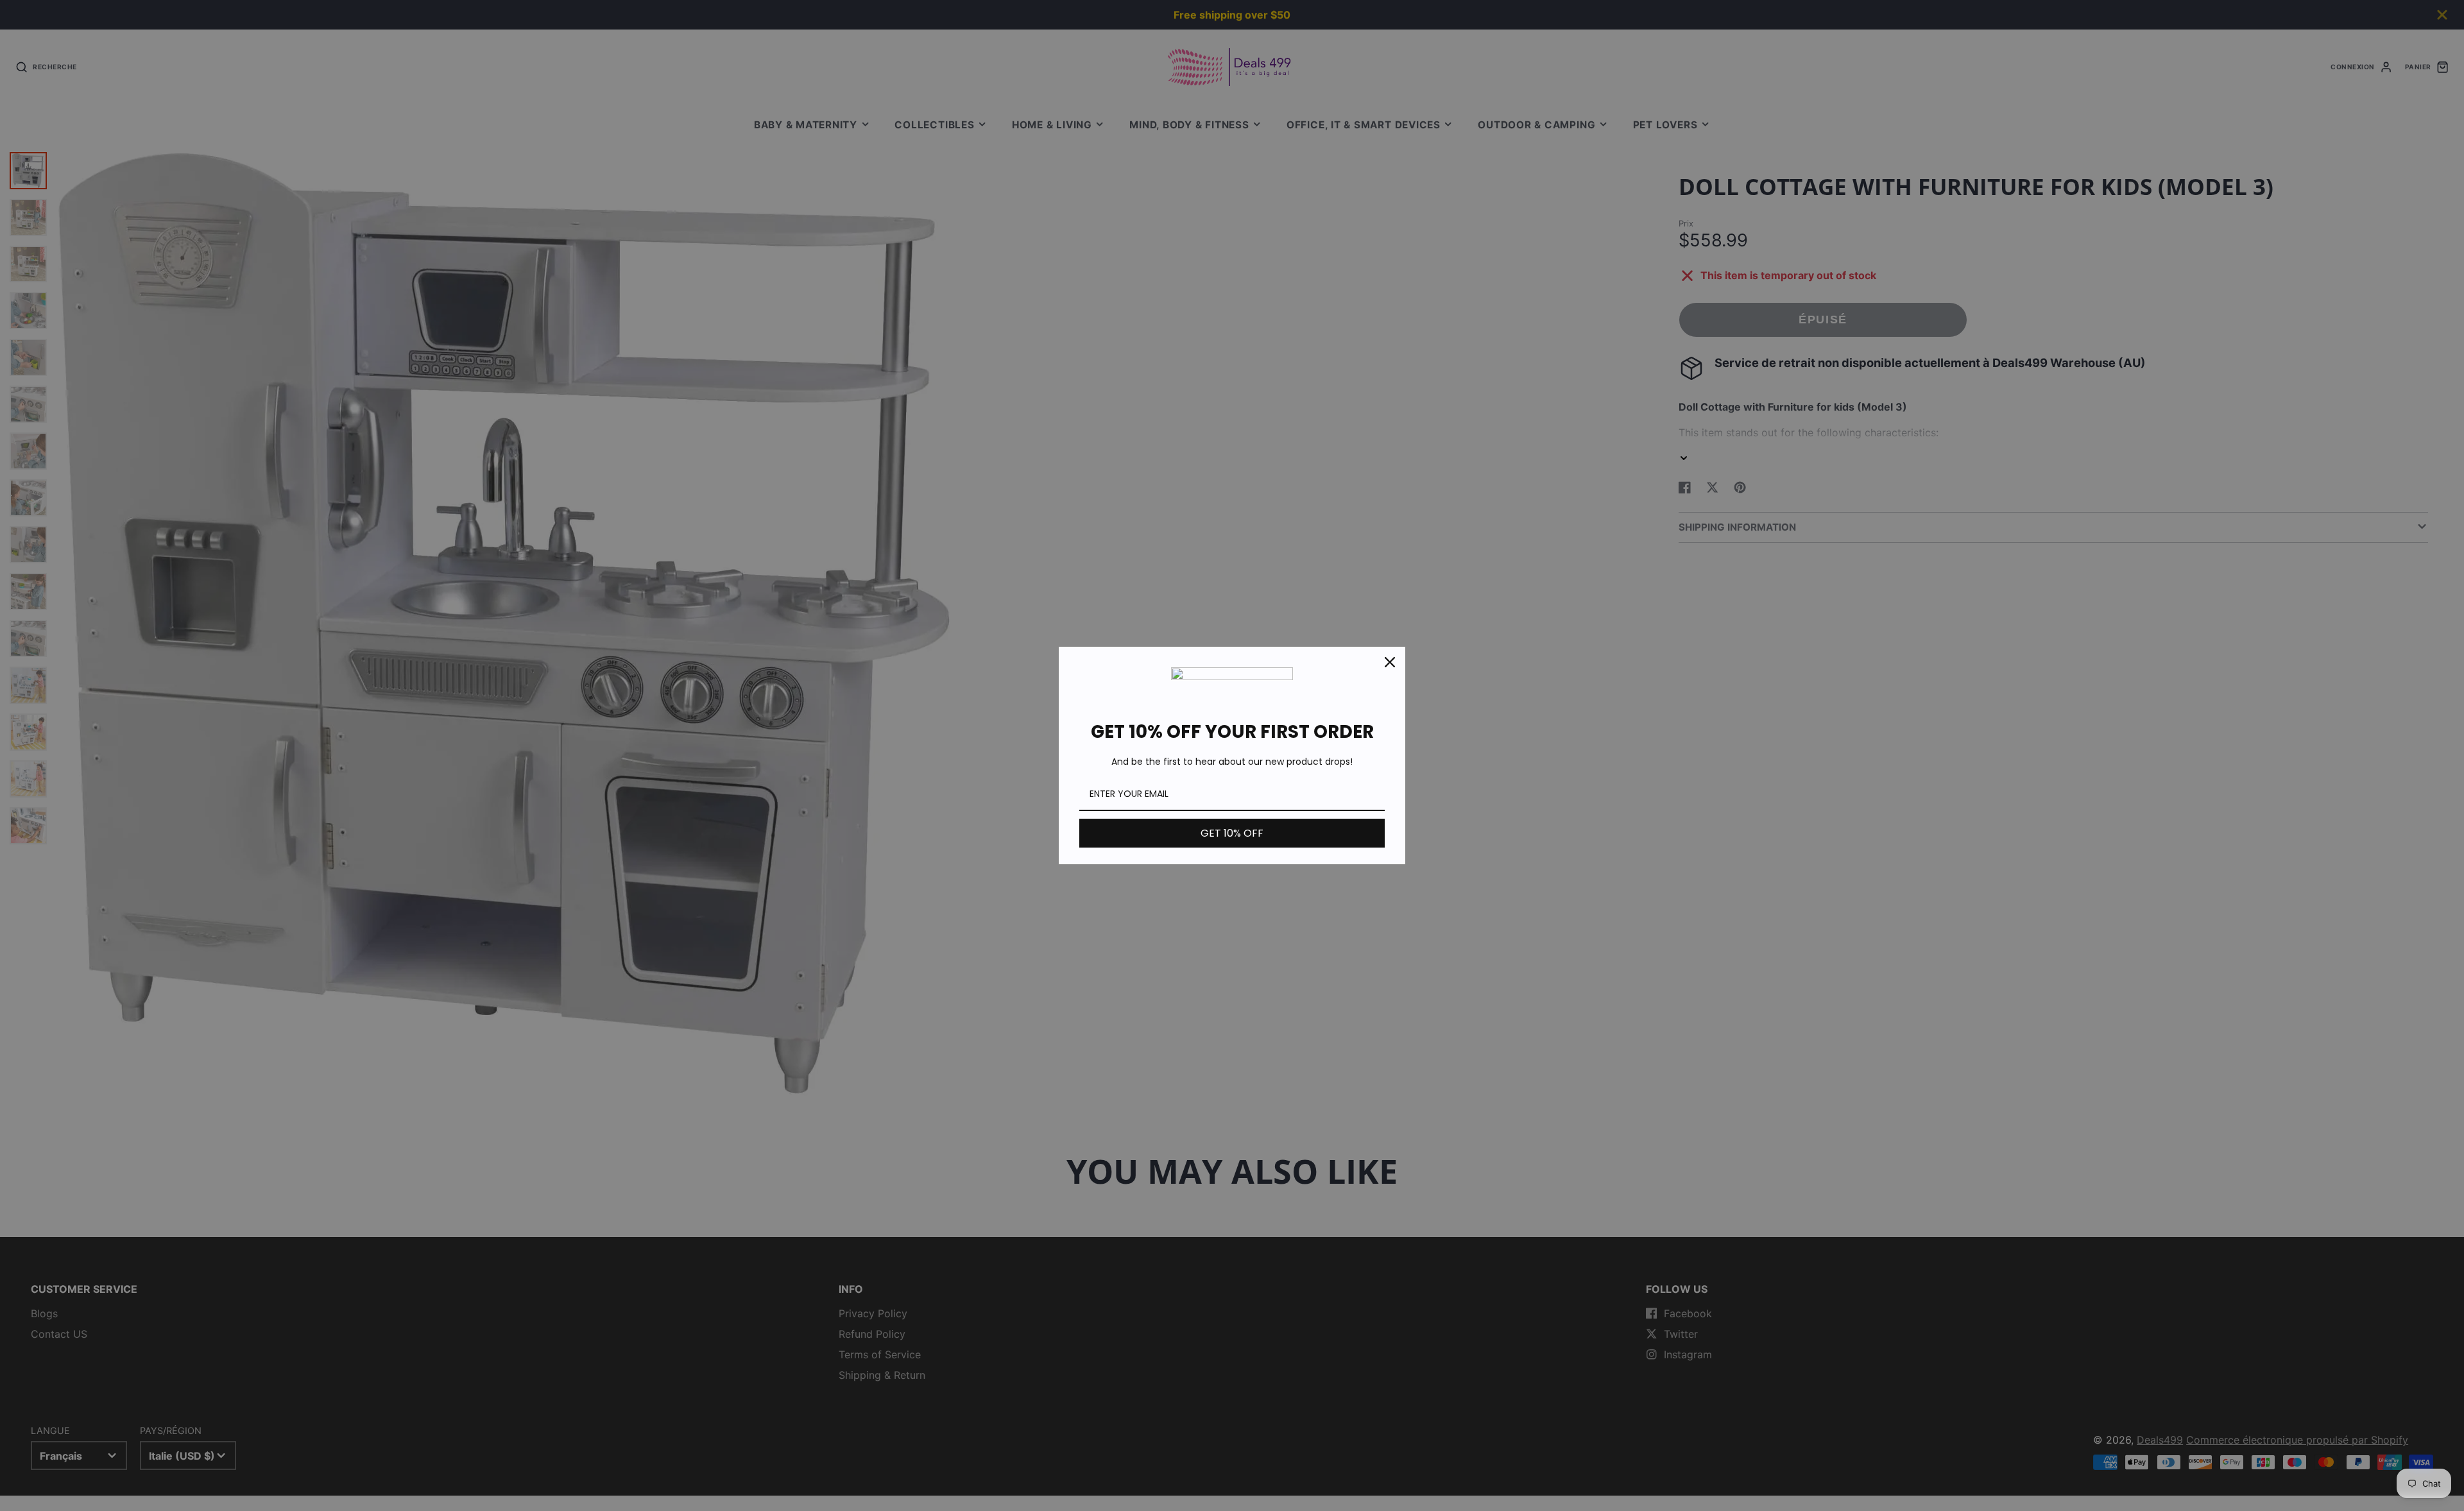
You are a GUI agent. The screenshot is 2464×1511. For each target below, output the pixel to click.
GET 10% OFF (1232, 833)
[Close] (1390, 662)
